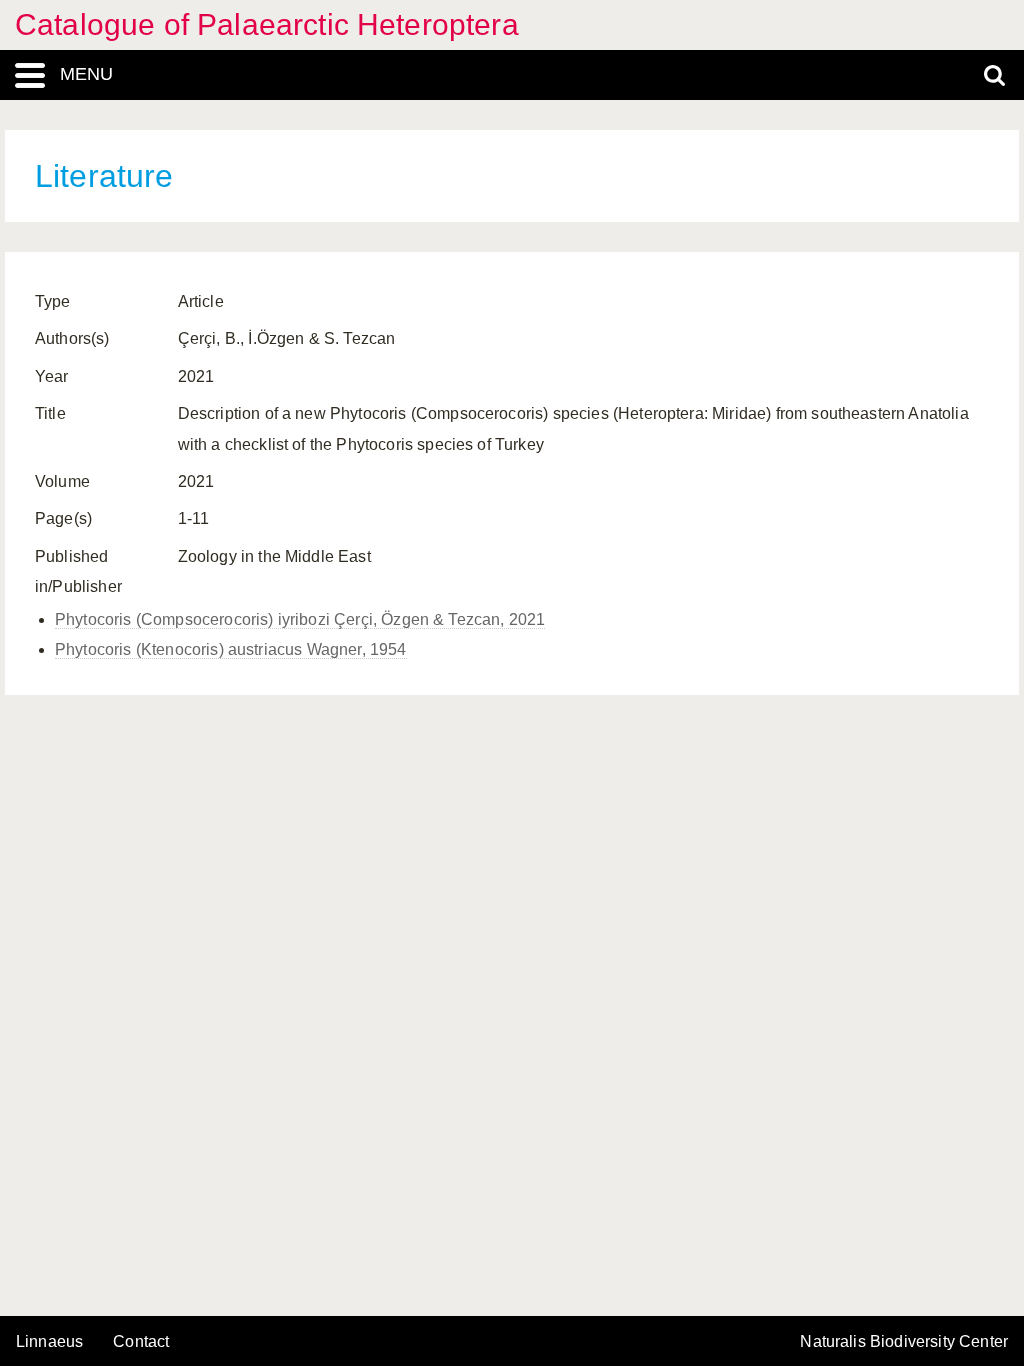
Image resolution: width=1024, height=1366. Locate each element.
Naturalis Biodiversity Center (904, 1342)
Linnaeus (49, 1342)
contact (141, 1341)
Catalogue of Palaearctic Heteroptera (267, 24)
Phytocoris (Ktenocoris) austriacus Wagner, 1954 (231, 649)
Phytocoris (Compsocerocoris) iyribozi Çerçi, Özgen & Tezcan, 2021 (300, 619)
